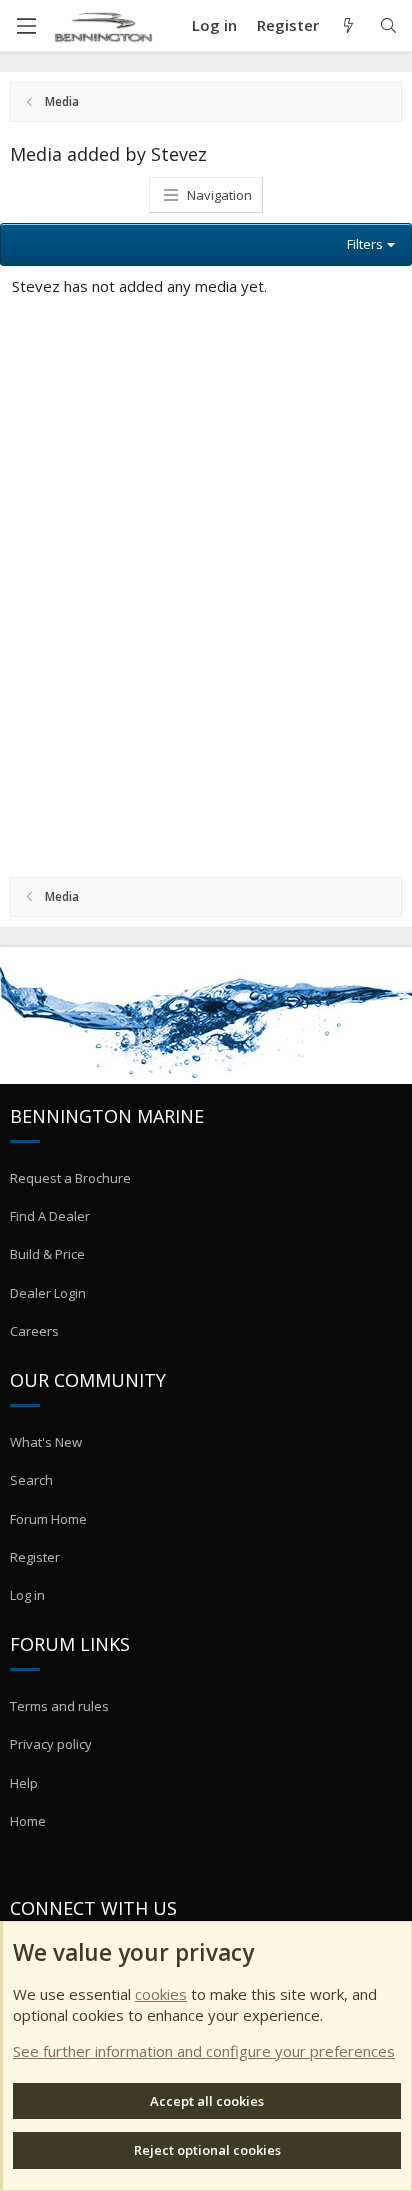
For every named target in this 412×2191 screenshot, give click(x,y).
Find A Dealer (50, 1216)
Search (31, 1480)
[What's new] (348, 25)
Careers (34, 1331)
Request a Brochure (70, 1178)
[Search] (388, 25)
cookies (161, 1994)
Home (28, 1821)
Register (35, 1557)
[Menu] (26, 26)
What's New (46, 1442)
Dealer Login (48, 1293)
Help (24, 1783)
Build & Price (47, 1254)
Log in (27, 1595)
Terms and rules (59, 1706)
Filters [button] (365, 244)
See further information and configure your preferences (204, 2051)
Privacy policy (51, 1744)
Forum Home (48, 1519)
